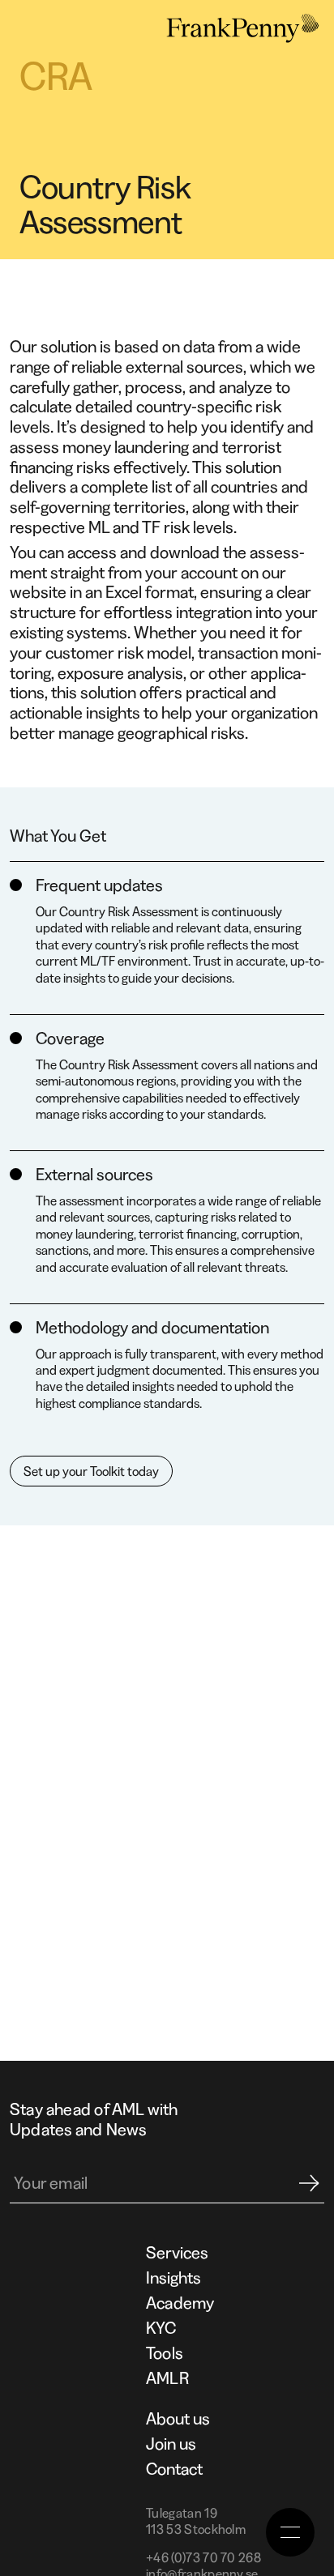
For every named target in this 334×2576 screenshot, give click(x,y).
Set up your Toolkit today (91, 1471)
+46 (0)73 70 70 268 (203, 2557)
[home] (238, 28)
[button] (290, 2532)
